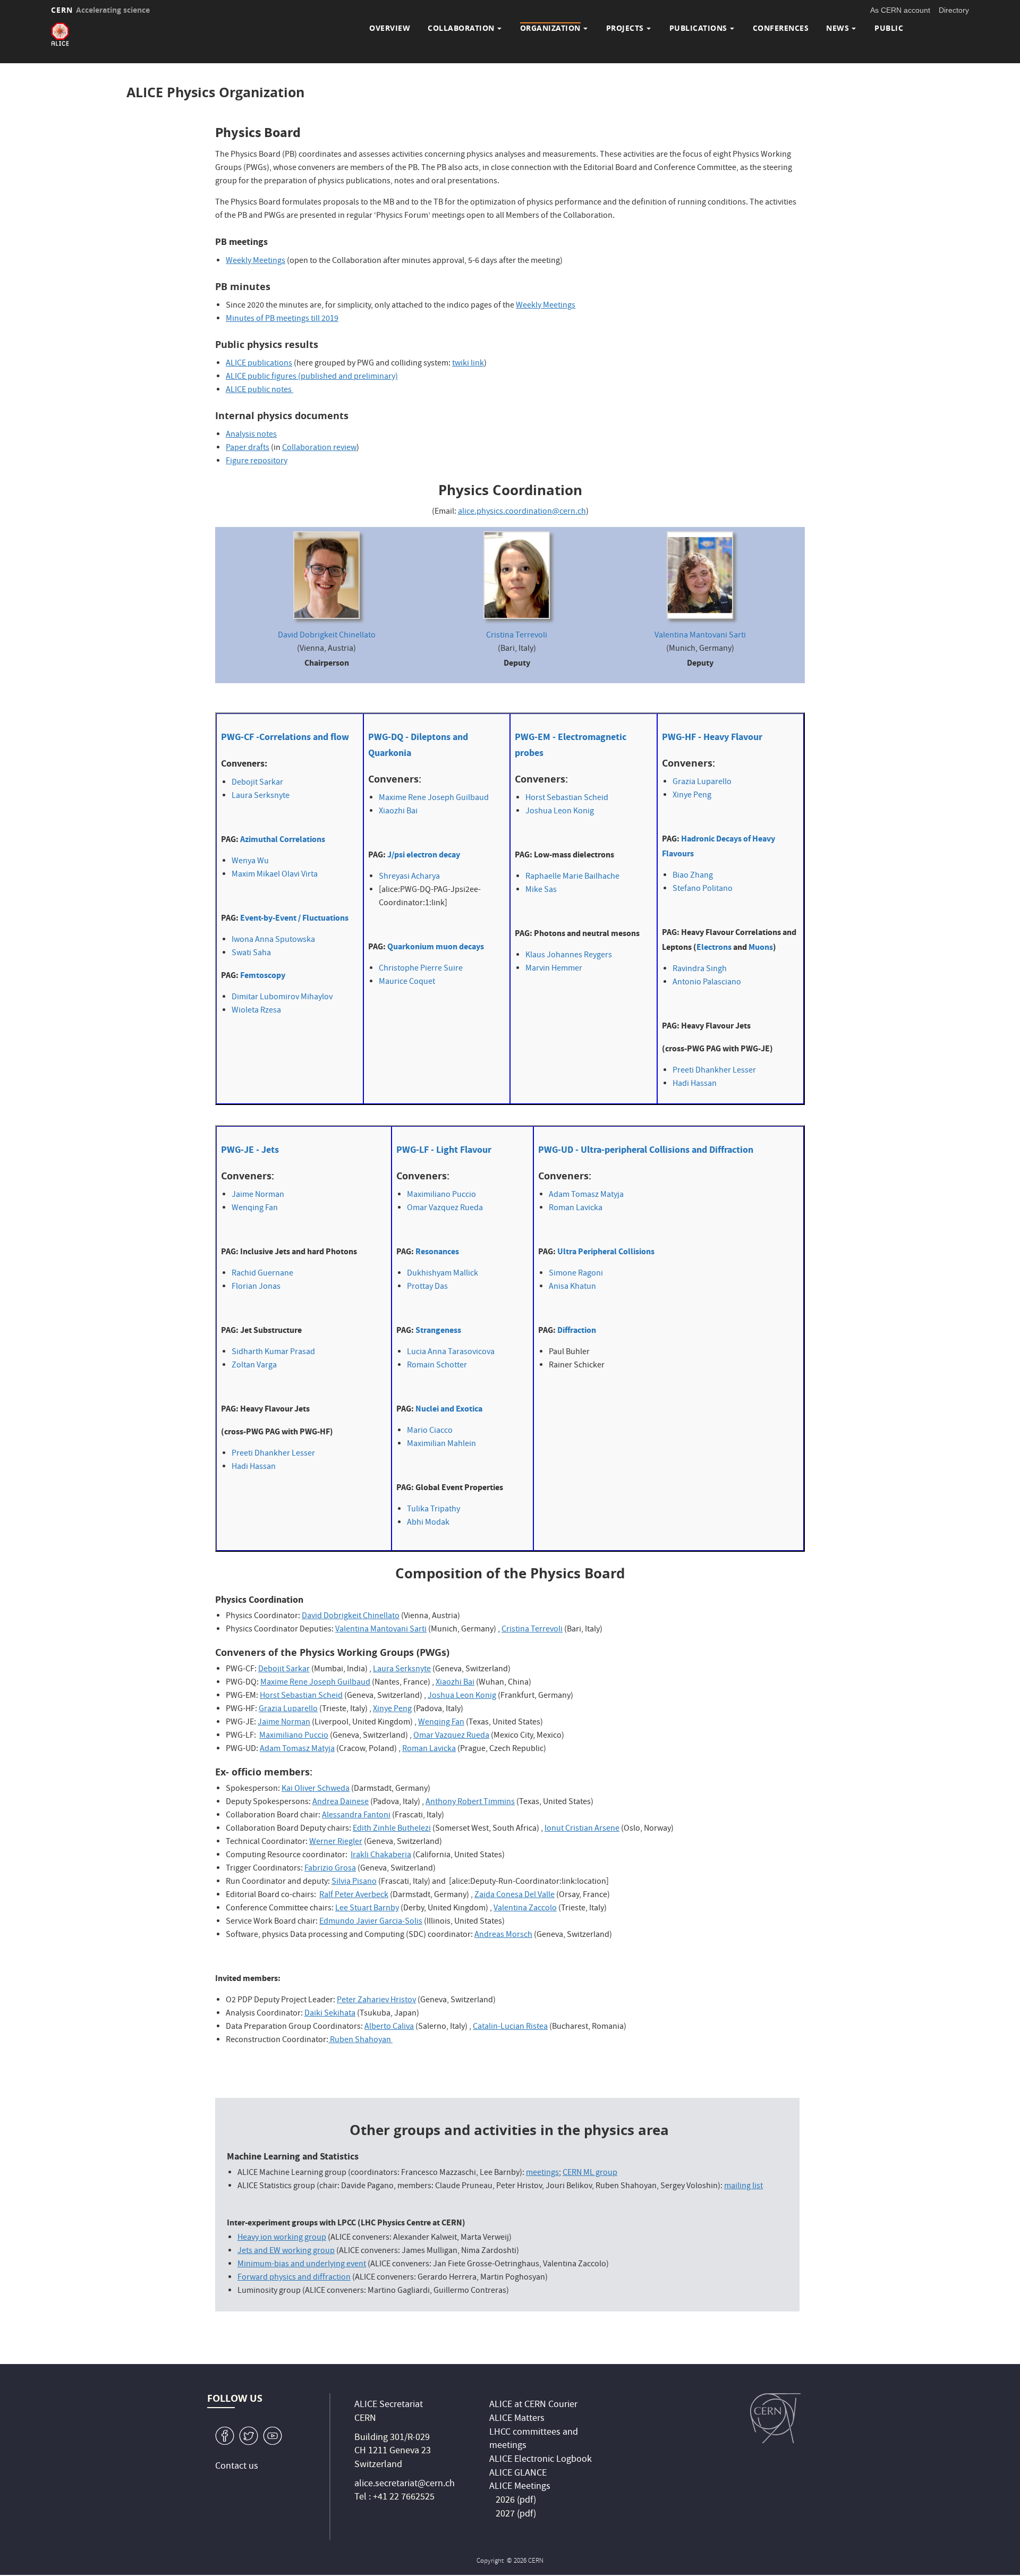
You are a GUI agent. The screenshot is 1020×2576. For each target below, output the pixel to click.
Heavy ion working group (282, 2238)
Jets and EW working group (286, 2251)
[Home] (60, 34)
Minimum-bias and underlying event (302, 2265)
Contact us (237, 2467)
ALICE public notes (259, 390)
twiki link (468, 364)
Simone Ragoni (576, 1274)
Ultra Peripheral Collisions (606, 1251)
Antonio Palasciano (707, 983)
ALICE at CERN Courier (533, 2405)
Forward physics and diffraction (294, 2278)
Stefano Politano (703, 889)
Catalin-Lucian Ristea (510, 2027)
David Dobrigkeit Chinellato (327, 636)
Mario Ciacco (430, 1431)
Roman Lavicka (576, 1209)
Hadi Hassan (695, 1084)
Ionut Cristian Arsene (582, 1829)
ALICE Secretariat (389, 2405)
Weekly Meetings (256, 261)
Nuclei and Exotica (449, 1409)
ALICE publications (259, 364)
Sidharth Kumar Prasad (273, 1353)
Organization (550, 28)
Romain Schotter (437, 1366)
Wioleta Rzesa (256, 1011)
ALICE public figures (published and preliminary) (312, 377)
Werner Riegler (336, 1842)
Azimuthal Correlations (283, 839)
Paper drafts (248, 448)
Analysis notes (251, 435)
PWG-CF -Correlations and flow (285, 737)
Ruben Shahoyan (360, 2041)
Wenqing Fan (255, 1209)
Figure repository (257, 462)
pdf (526, 2501)
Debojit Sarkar (257, 783)
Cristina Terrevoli (517, 636)
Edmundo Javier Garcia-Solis (371, 1922)
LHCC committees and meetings (534, 2440)
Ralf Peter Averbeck (354, 1895)
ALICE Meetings (520, 2487)
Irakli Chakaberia (381, 1856)
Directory (954, 10)
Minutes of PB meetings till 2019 (282, 319)
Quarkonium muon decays (436, 946)
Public (889, 28)
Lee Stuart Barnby (367, 1909)
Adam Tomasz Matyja (586, 1195)
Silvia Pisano (354, 1882)
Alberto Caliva (389, 2027)
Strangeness (438, 1330)
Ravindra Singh (700, 970)
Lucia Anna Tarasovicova (451, 1353)
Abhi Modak (428, 1523)
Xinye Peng (692, 796)
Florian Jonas (256, 1287)
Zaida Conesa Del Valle (515, 1895)
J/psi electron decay (424, 855)
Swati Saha (251, 954)
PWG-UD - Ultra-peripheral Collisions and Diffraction (646, 1150)
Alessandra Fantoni (356, 1816)
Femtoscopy (263, 975)
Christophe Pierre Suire (421, 969)
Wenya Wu (250, 862)
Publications (698, 28)
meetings (542, 2173)
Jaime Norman (258, 1195)
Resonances (437, 1251)
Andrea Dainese (341, 1803)
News (838, 28)
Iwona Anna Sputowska (273, 940)
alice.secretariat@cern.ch (405, 2484)
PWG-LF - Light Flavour (444, 1150)
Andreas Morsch (503, 1935)
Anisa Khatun (572, 1287)
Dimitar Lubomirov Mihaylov (282, 998)
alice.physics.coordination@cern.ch (522, 512)
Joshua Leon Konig (560, 812)
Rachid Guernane (262, 1274)
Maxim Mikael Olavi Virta (275, 875)
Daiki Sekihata (330, 2014)
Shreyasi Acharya (409, 877)
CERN (100, 10)
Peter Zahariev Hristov (376, 2001)
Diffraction (577, 1330)
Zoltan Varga (254, 1366)
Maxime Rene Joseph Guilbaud (434, 798)
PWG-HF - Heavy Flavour (712, 737)
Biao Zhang (693, 876)
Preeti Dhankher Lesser (714, 1071)
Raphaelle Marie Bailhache (572, 877)
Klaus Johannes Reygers (569, 956)
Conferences (781, 28)
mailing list (743, 2187)
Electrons (714, 947)
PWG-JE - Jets (250, 1150)
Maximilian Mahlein (441, 1444)
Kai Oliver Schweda (316, 1789)
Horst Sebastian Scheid (567, 798)
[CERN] (775, 2418)
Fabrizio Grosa (330, 1869)
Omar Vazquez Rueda (445, 1209)
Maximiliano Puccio (441, 1195)
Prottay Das (427, 1287)
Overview (390, 28)
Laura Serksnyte (261, 796)
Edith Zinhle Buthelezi (392, 1829)
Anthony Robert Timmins (470, 1803)
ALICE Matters (517, 2419)
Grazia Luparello (702, 783)
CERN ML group (590, 2173)
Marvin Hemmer (554, 969)
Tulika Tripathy (433, 1510)
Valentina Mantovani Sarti (700, 636)
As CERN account (900, 10)
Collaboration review (319, 448)
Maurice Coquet (407, 982)
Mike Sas (541, 890)
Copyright (491, 2561)
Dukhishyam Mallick (443, 1274)
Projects (625, 28)
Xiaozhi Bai (398, 812)
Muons (761, 947)
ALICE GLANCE (518, 2474)
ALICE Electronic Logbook (541, 2460)
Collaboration (461, 28)
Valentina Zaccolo (525, 1909)
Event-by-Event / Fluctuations (294, 918)
